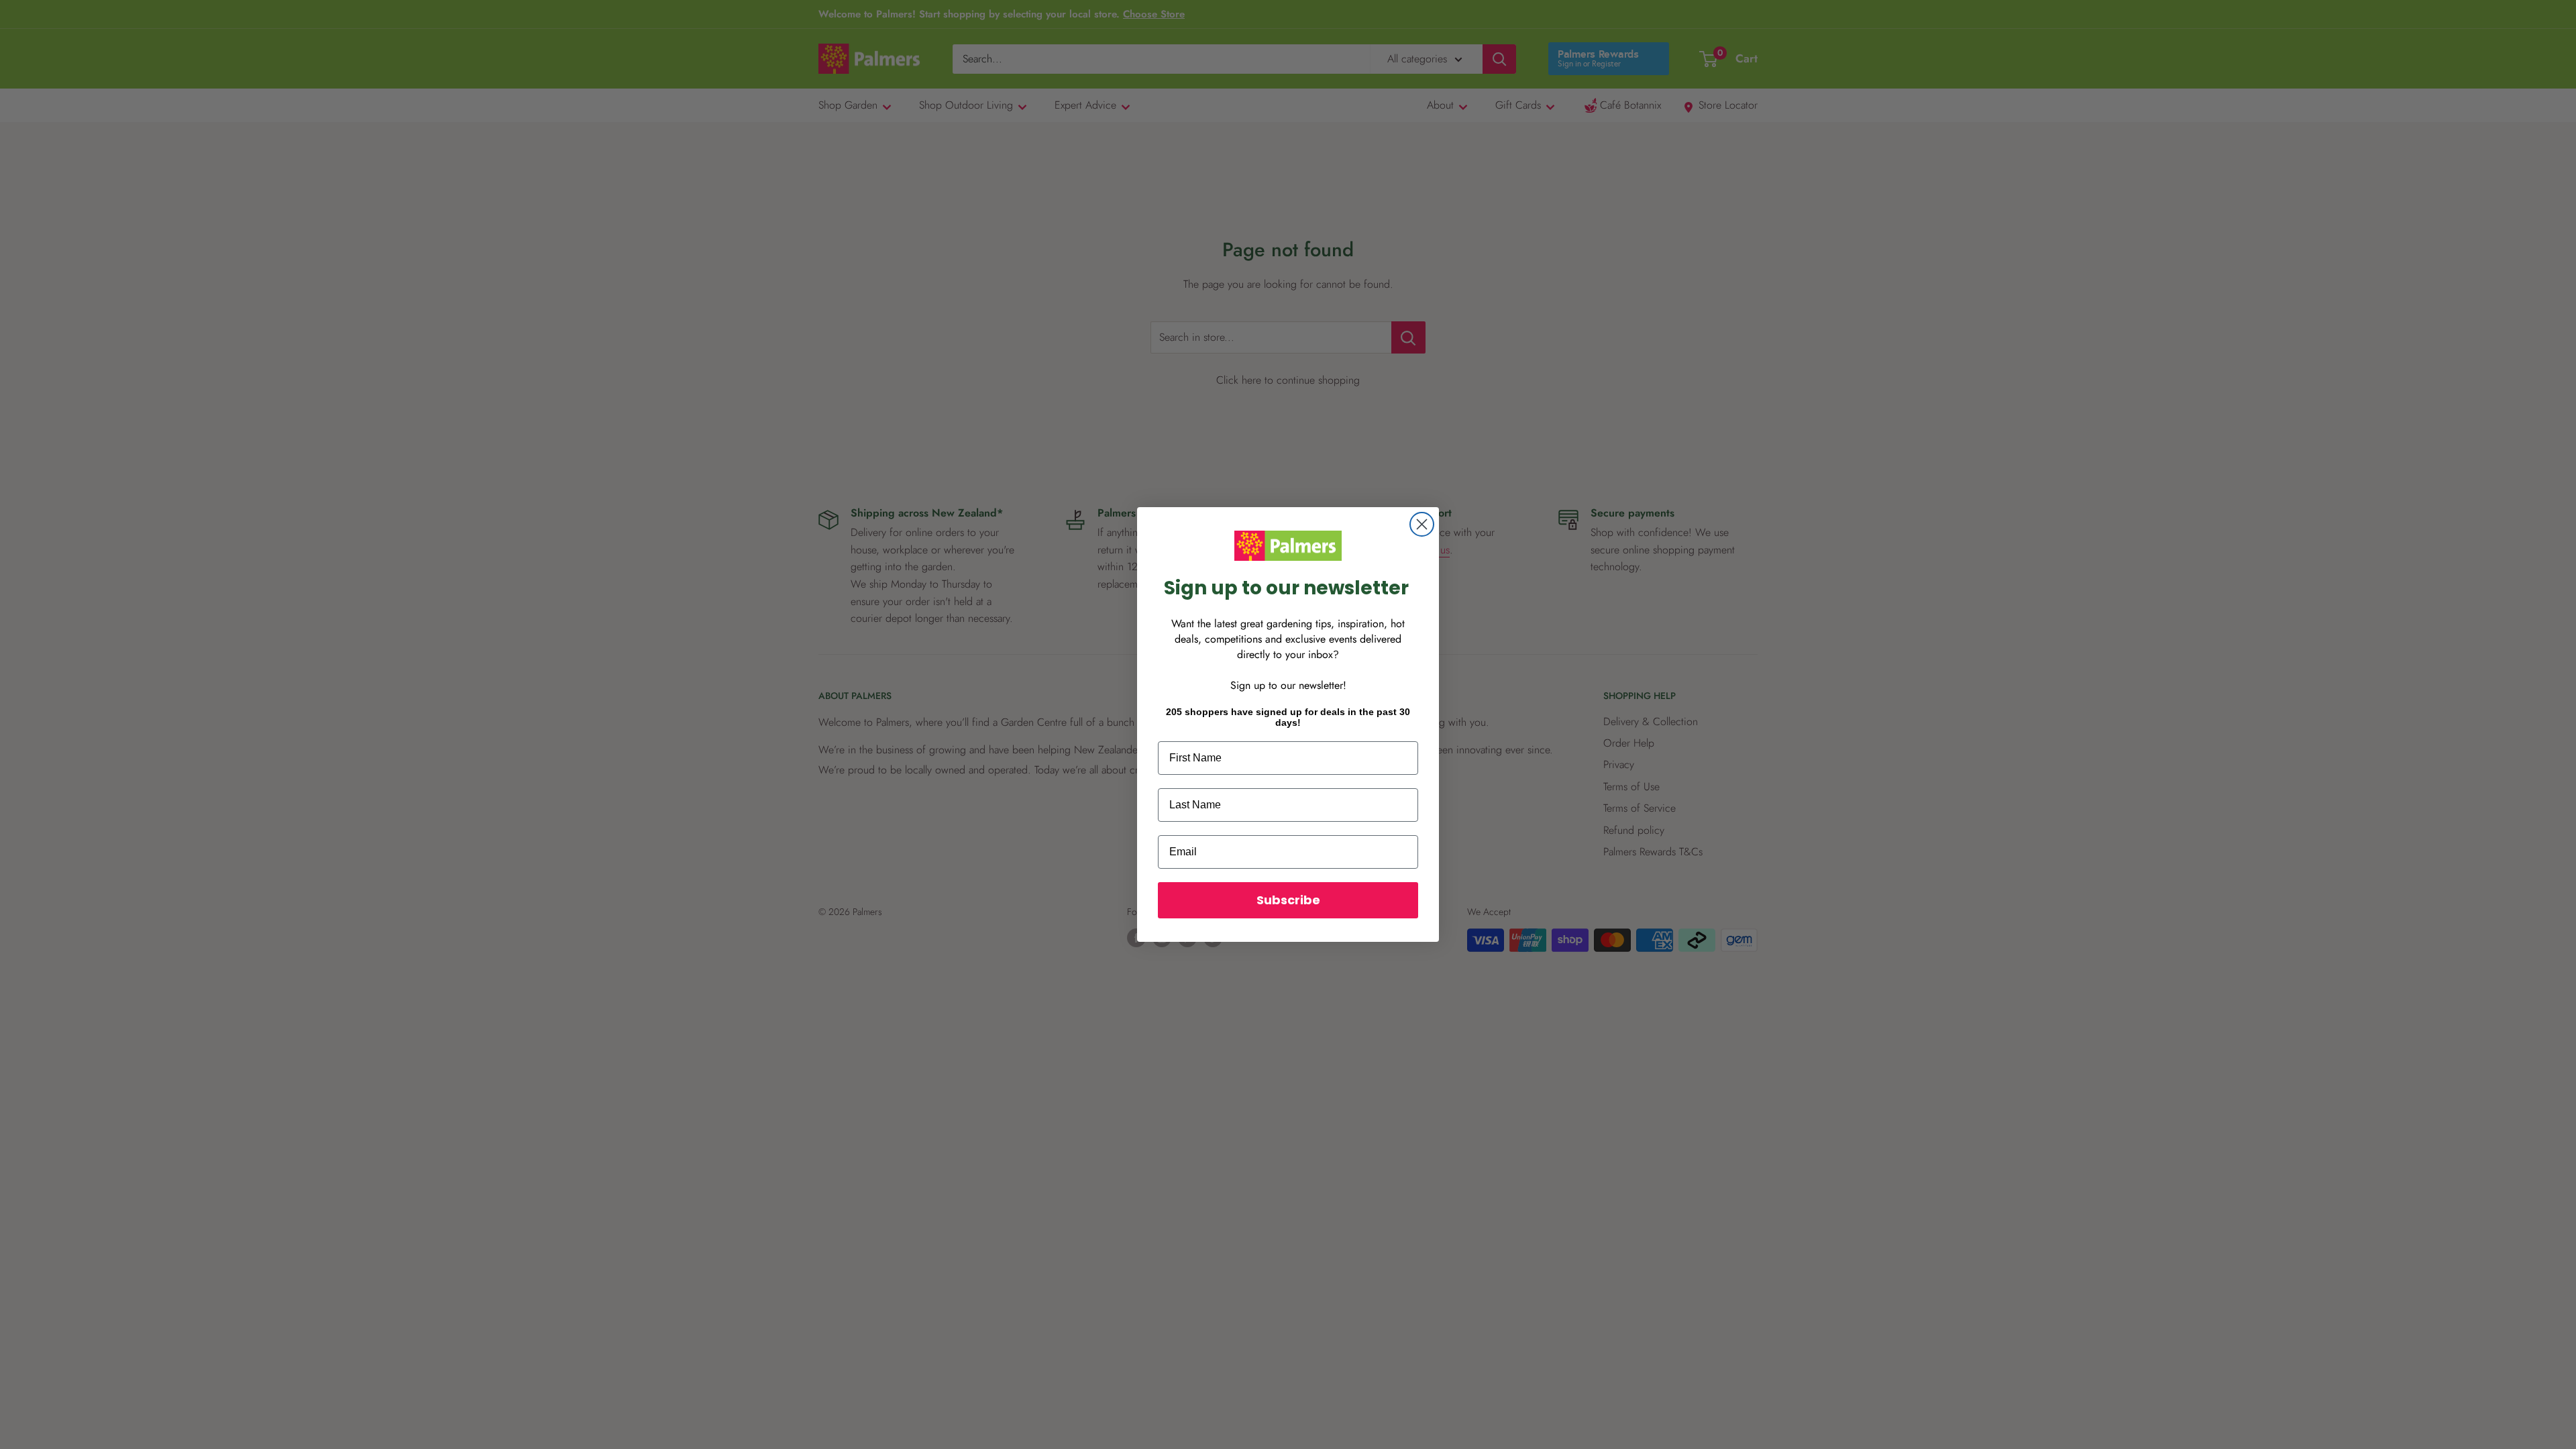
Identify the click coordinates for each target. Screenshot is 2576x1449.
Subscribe (1288, 900)
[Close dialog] (1422, 524)
